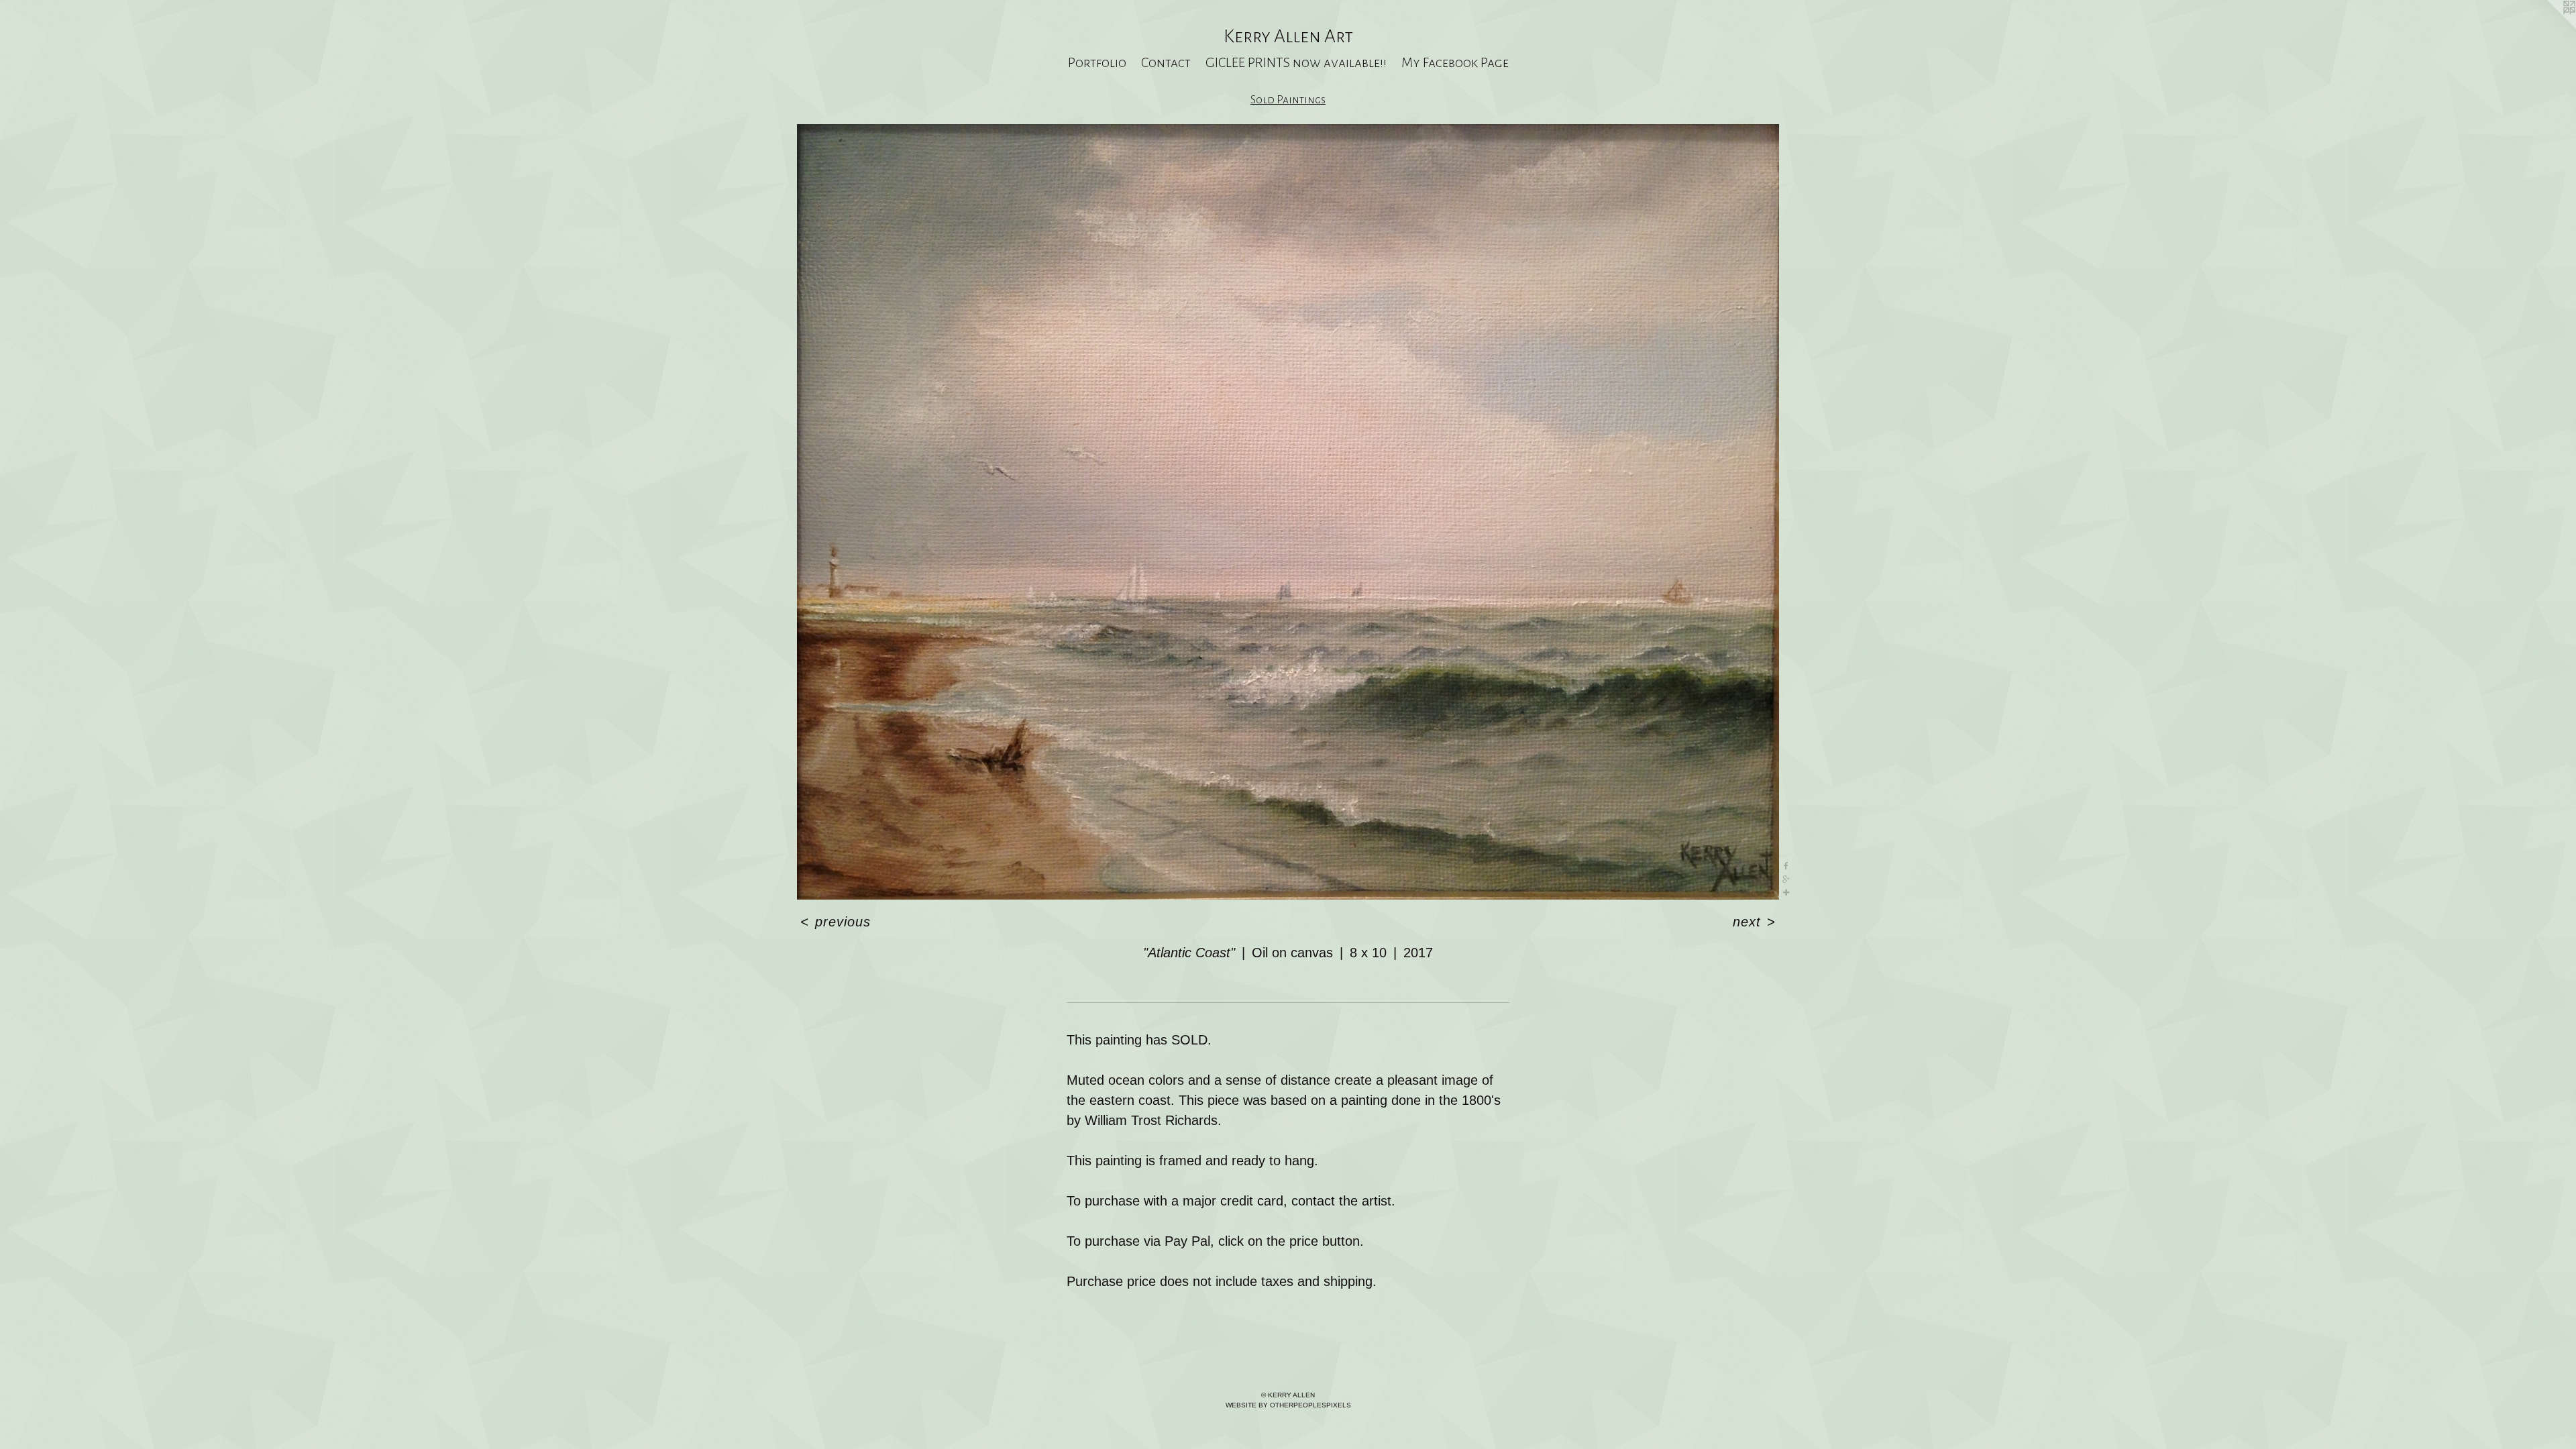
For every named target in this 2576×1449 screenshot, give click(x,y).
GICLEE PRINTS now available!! (1296, 62)
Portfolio (1097, 62)
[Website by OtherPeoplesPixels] (2549, 27)
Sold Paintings (1288, 100)
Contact (1166, 62)
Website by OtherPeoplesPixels (1288, 1405)
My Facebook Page (1455, 62)
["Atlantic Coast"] (1288, 512)
